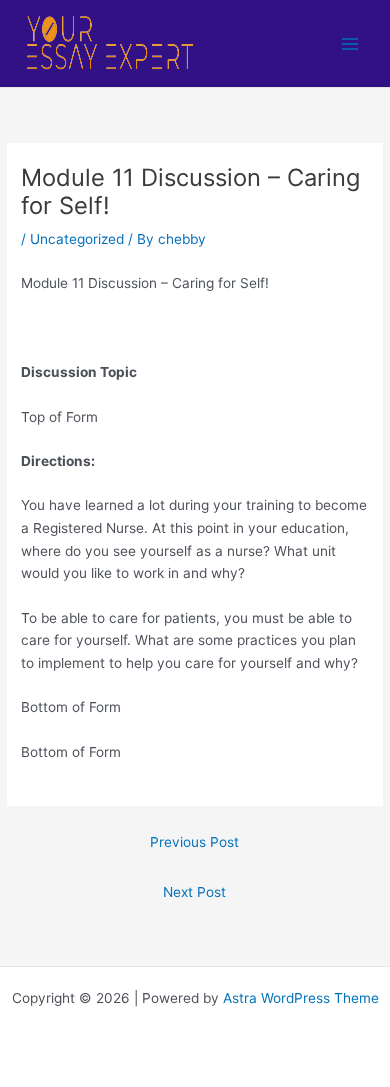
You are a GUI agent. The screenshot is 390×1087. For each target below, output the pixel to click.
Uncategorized (77, 239)
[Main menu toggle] (350, 43)
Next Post (194, 892)
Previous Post (194, 842)
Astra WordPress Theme (301, 998)
